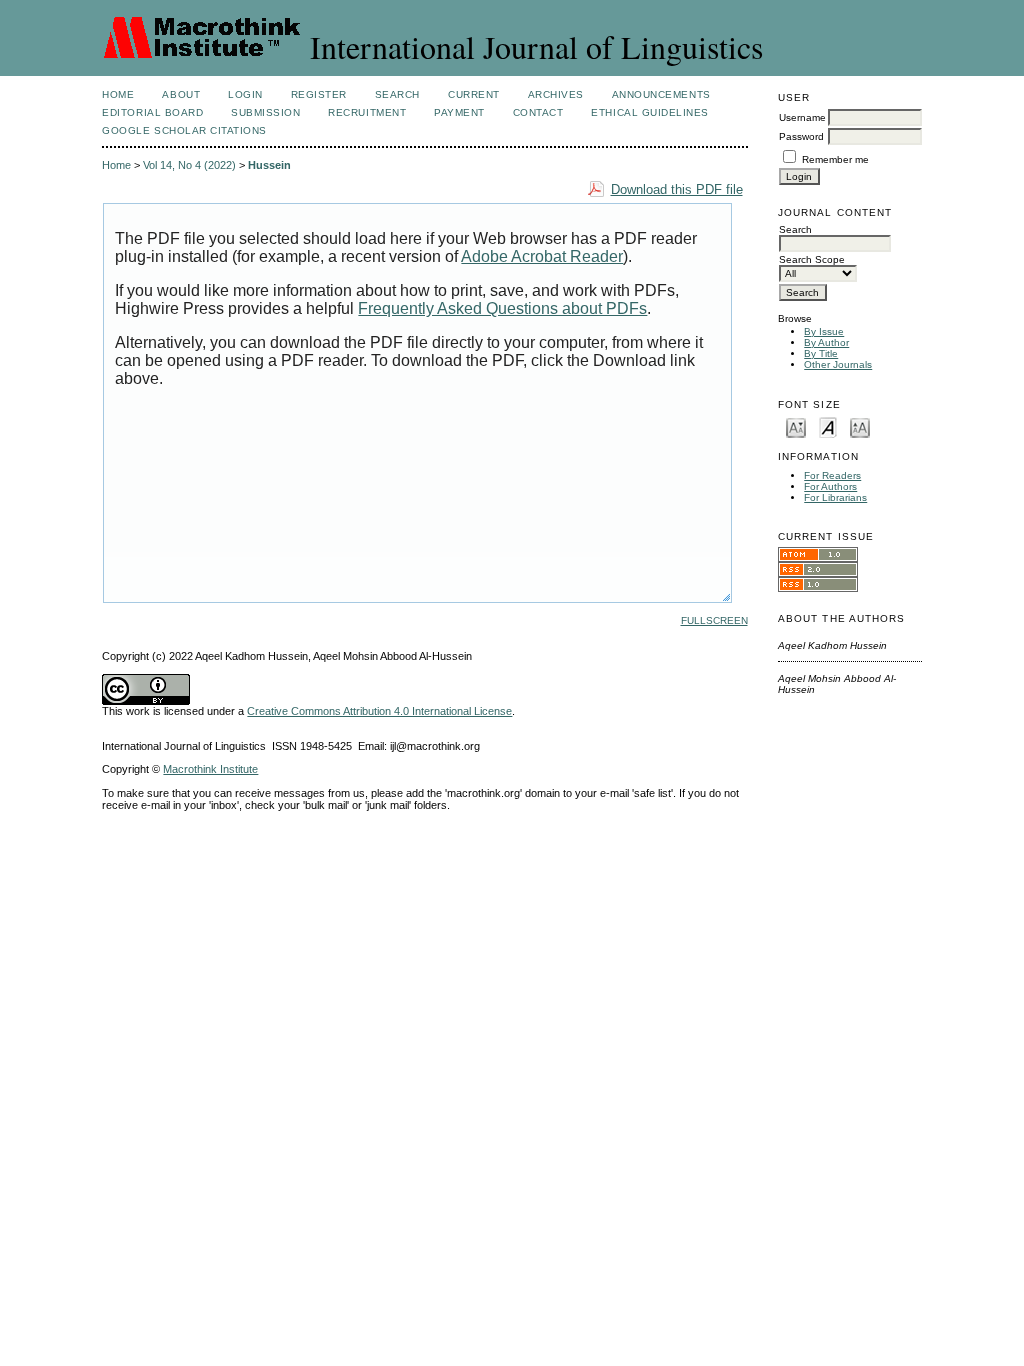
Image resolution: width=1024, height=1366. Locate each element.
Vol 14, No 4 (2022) (189, 165)
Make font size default (828, 426)
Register (319, 94)
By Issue (824, 331)
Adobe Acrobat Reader (542, 256)
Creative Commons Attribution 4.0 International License (379, 711)
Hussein (269, 165)
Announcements (661, 94)
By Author (826, 342)
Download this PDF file (677, 189)
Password (801, 136)
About (181, 94)
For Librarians (835, 497)
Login (245, 94)
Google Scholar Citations (184, 130)
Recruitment (367, 112)
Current (474, 94)
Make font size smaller (796, 426)
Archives (556, 94)
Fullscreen (714, 620)
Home (118, 94)
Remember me (835, 159)
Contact (538, 112)
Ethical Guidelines (649, 112)
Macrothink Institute (210, 769)
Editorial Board (152, 112)
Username (802, 117)
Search (397, 94)
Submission (265, 112)
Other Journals (838, 364)
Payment (459, 112)
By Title (821, 353)
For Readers (832, 475)
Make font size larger (860, 426)
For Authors (830, 486)
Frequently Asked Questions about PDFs (502, 308)
